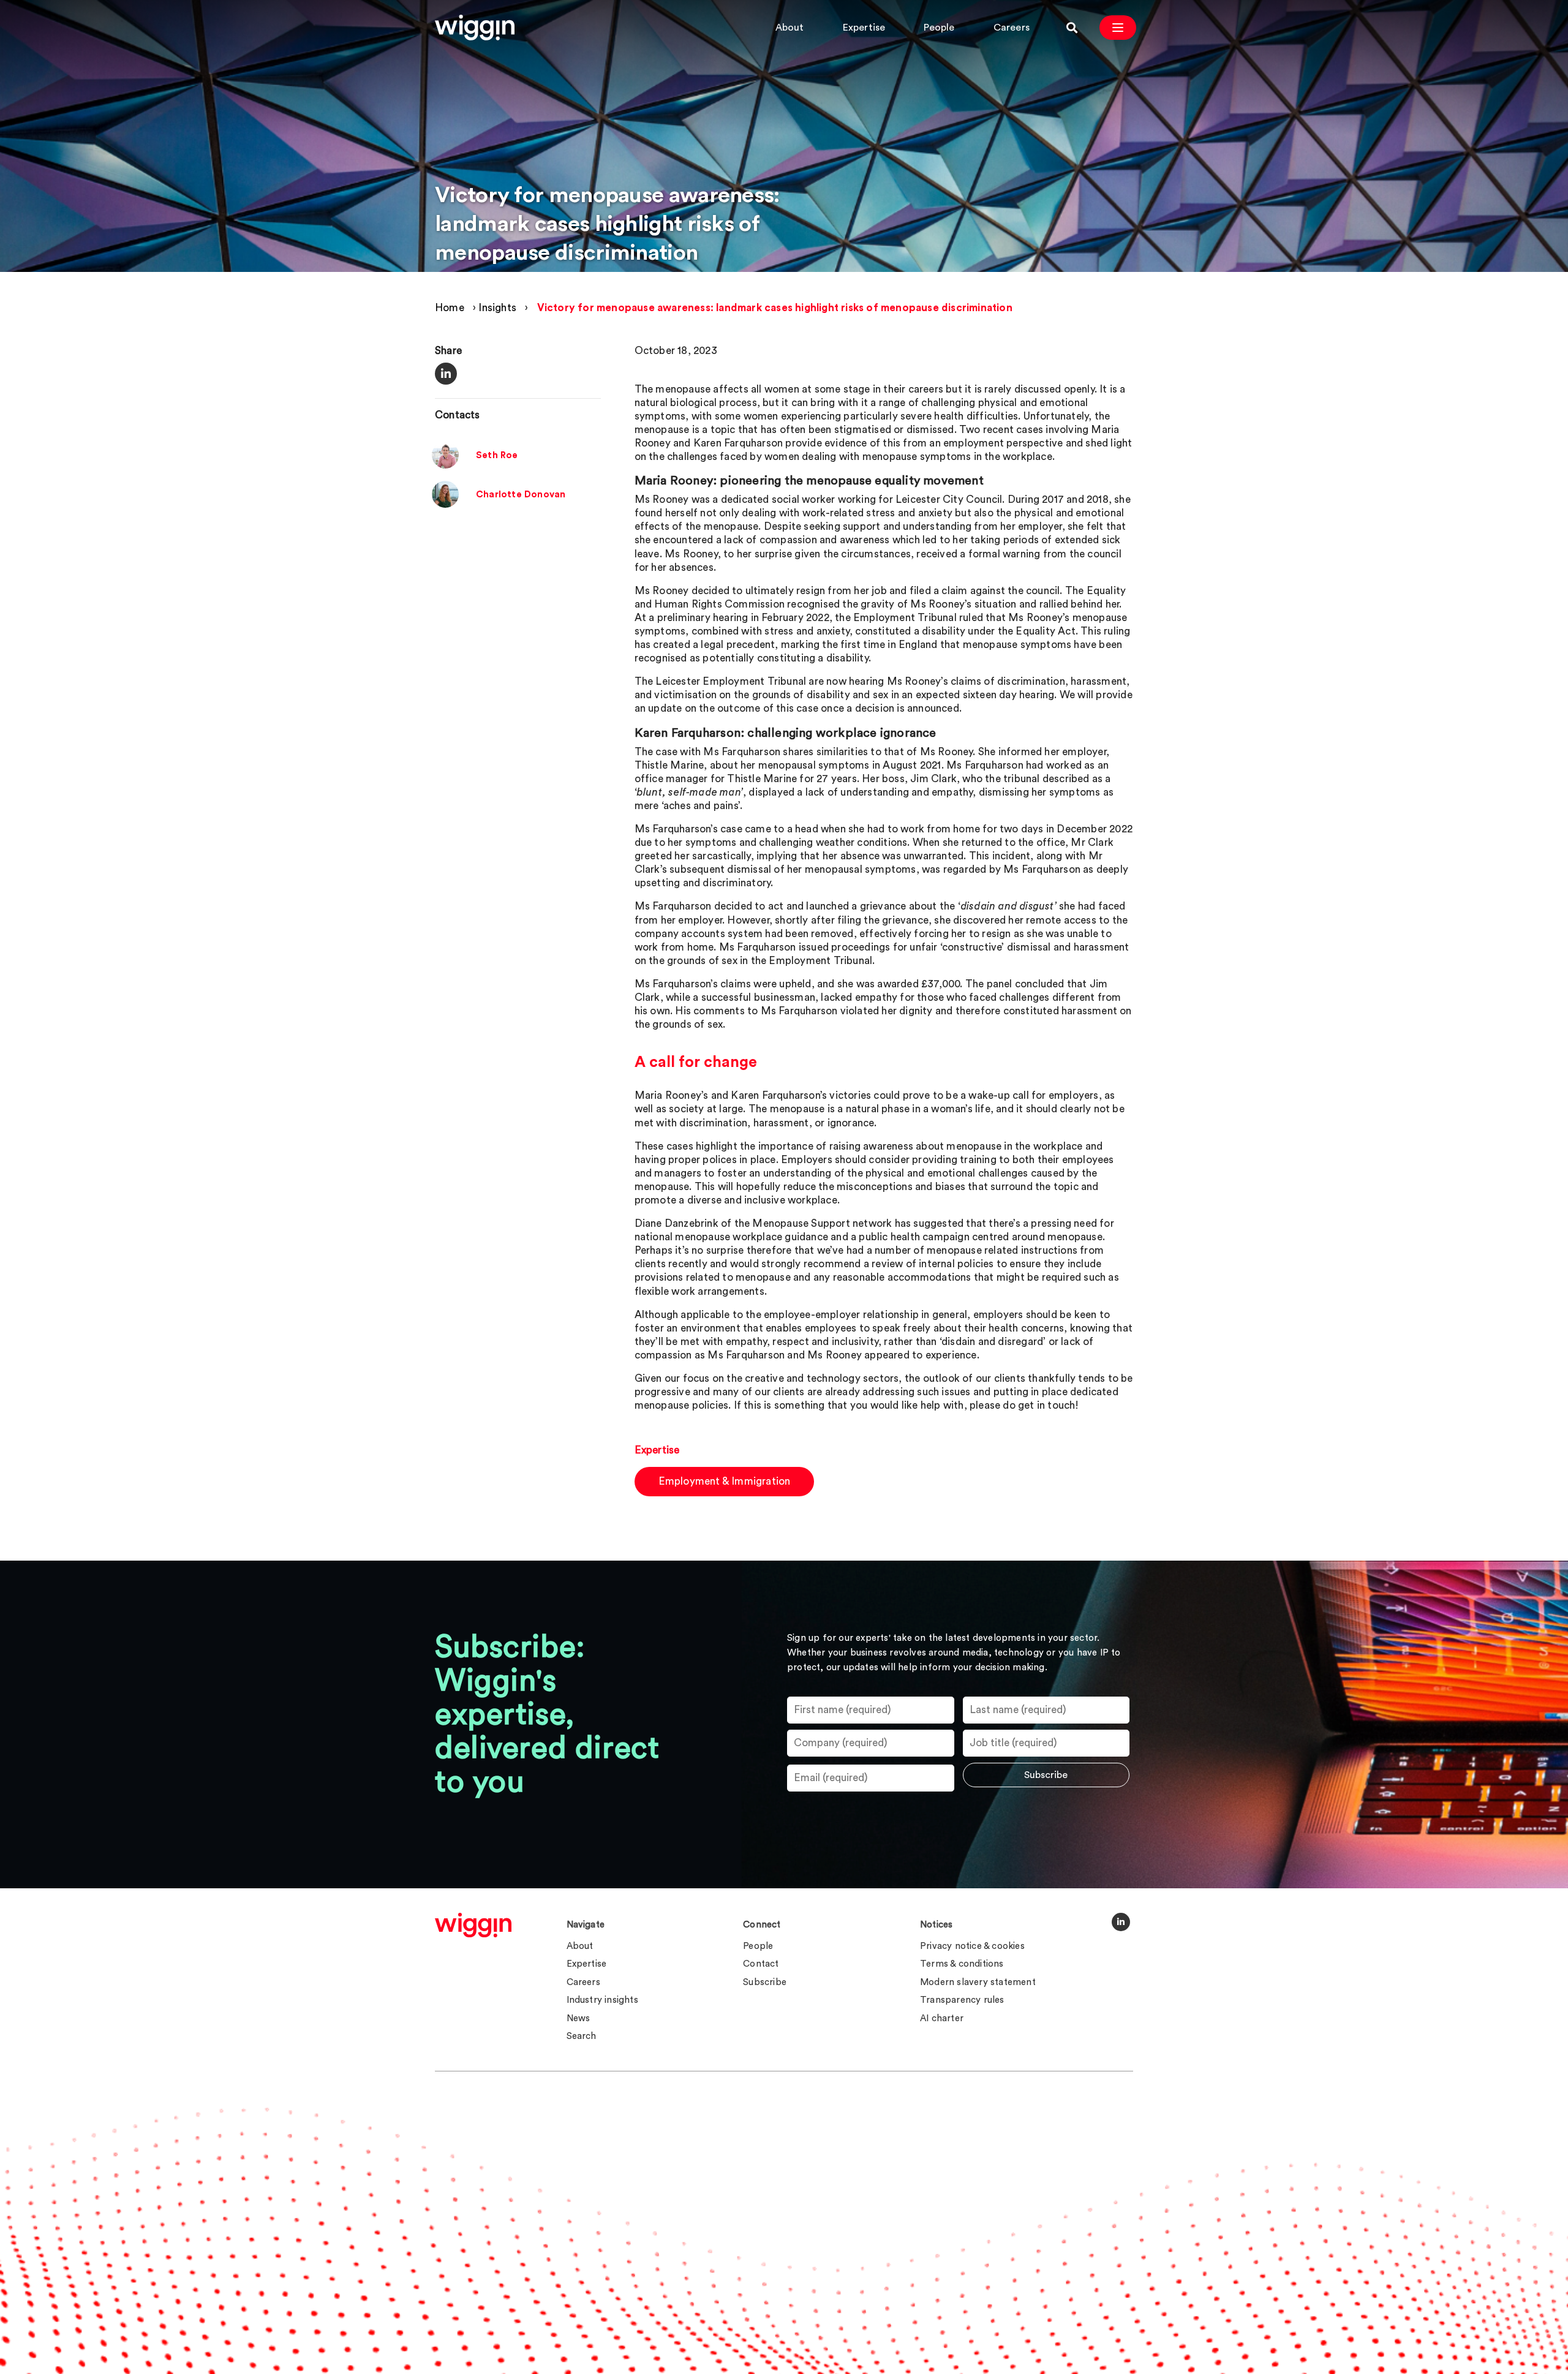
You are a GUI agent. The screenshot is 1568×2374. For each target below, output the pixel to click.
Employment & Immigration (725, 1481)
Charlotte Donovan (521, 495)
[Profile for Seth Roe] (445, 466)
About (790, 28)
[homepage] (473, 1925)
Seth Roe (497, 455)
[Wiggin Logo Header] (475, 28)
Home (450, 308)
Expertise (864, 28)
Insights (497, 308)
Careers (1012, 28)
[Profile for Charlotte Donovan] (445, 505)
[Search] (1072, 28)
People (939, 28)
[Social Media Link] (1121, 1922)
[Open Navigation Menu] (1118, 28)
